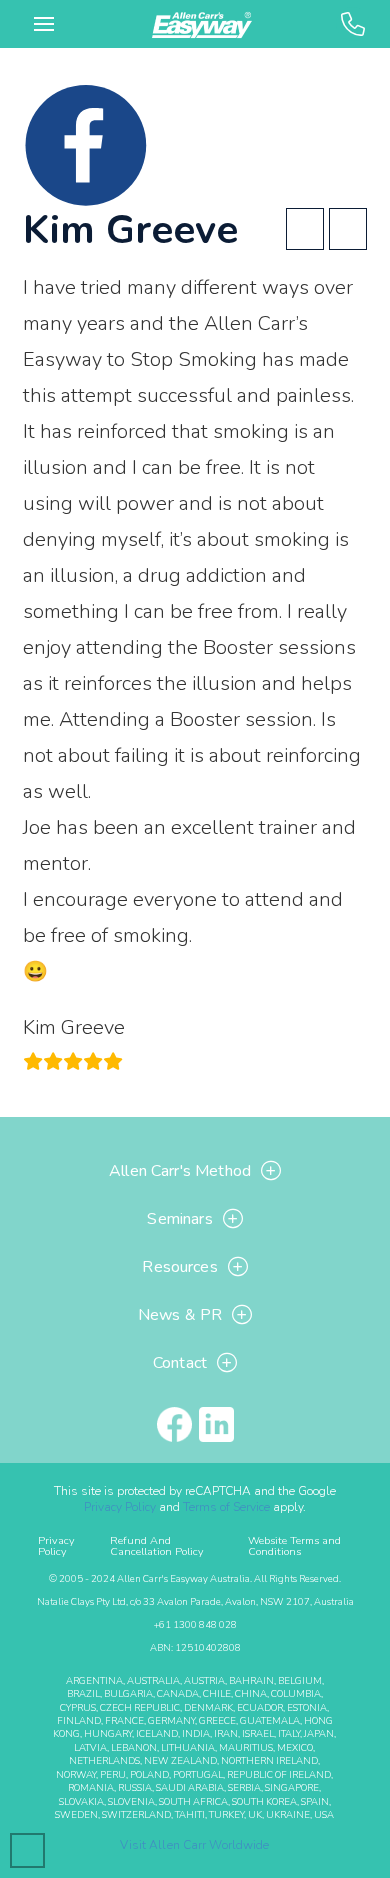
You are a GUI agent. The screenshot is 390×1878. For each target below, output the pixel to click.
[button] (44, 24)
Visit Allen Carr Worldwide (194, 1845)
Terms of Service (226, 1507)
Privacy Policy (120, 1507)
